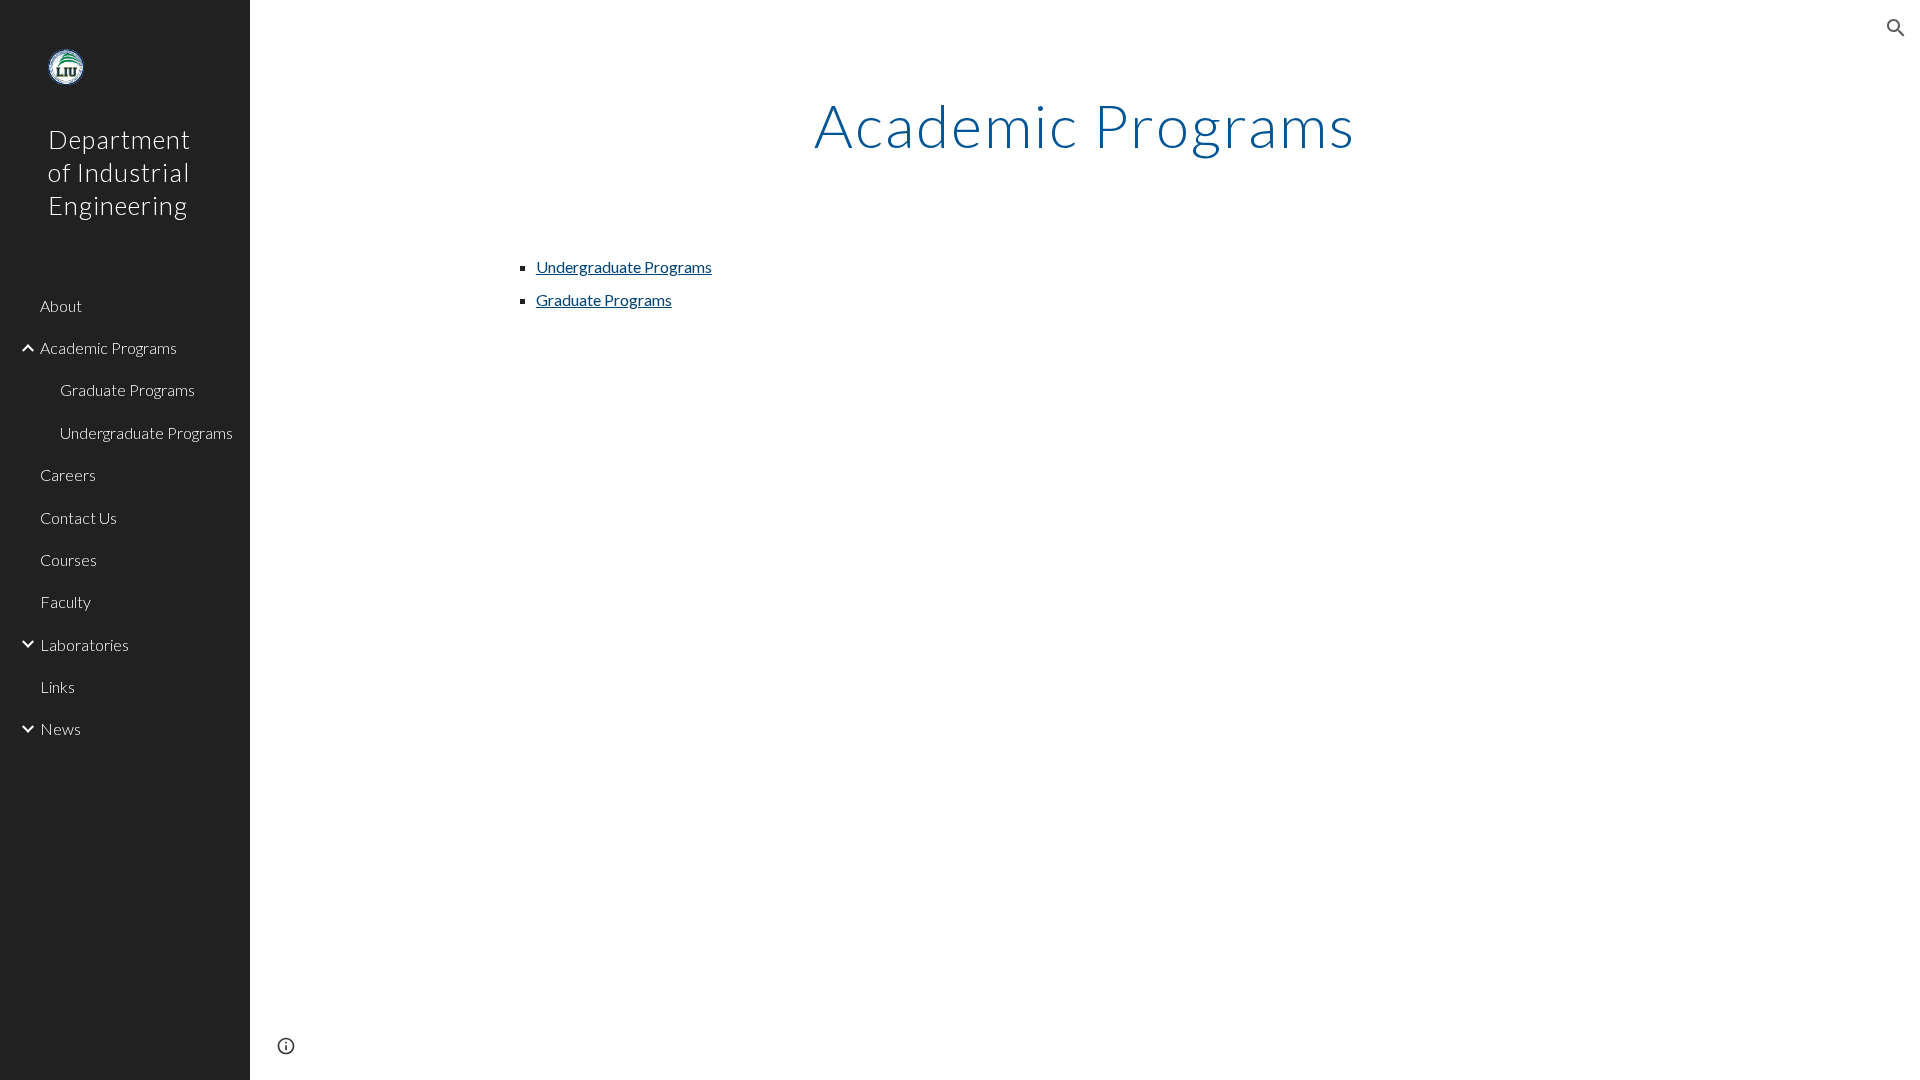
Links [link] (57, 686)
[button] (1896, 28)
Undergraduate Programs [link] (146, 432)
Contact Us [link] (78, 517)
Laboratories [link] (84, 644)
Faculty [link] (65, 601)
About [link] (61, 305)
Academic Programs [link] (108, 347)
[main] (1085, 125)
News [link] (60, 728)
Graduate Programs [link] (127, 389)
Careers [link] (68, 474)
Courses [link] (68, 559)
